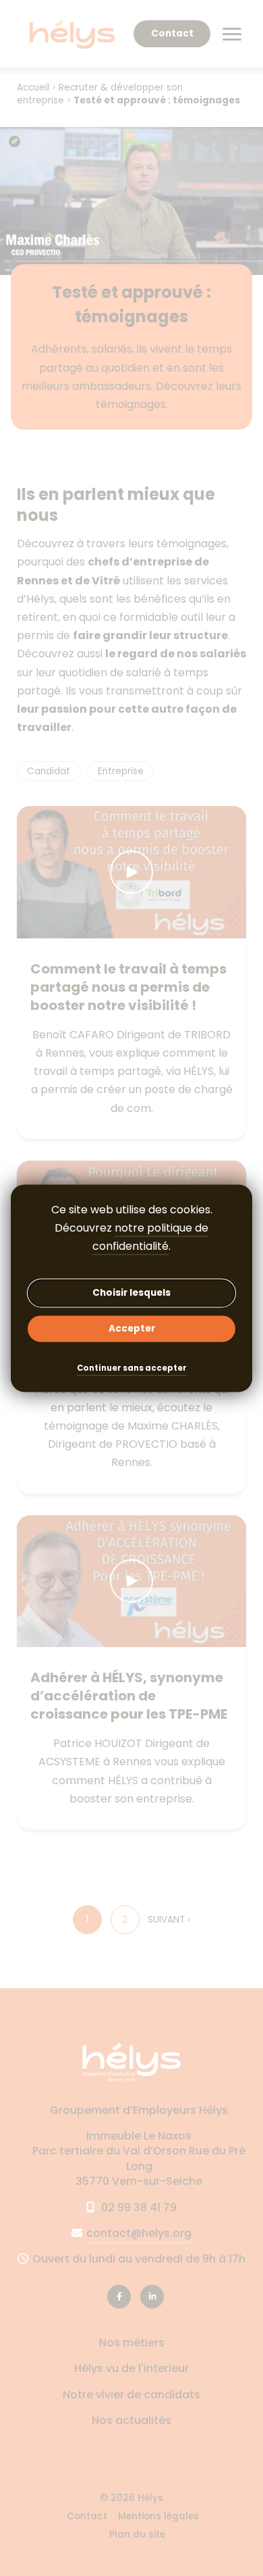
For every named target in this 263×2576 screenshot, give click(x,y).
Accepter (132, 1329)
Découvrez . (131, 1237)
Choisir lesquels (131, 1293)
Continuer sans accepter (132, 1369)
